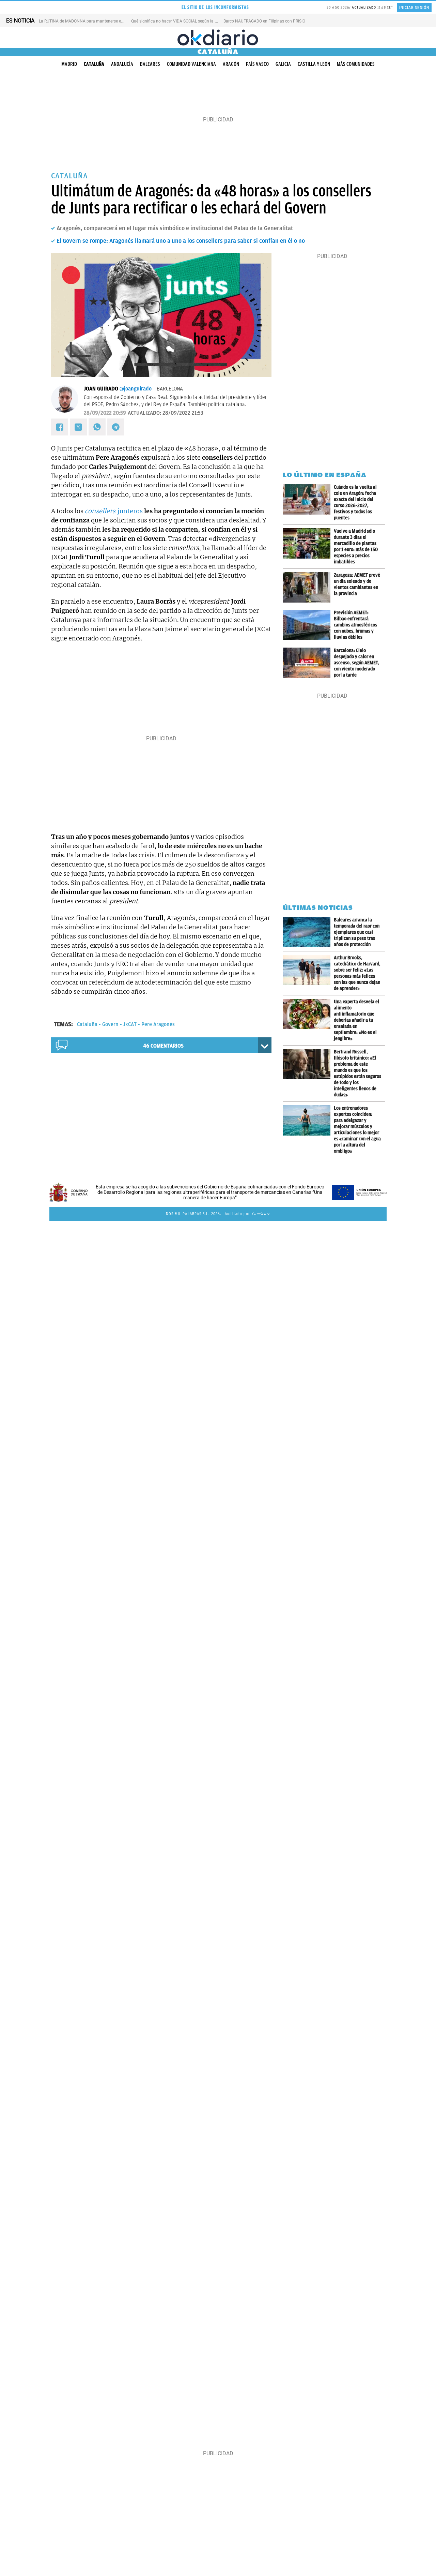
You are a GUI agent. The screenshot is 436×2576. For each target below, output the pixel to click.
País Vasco (257, 64)
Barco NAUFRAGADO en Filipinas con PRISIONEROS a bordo (278, 21)
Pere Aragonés (158, 1024)
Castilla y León (314, 64)
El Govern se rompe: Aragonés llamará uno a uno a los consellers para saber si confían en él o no (181, 241)
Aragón (231, 64)
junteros (114, 511)
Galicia (283, 64)
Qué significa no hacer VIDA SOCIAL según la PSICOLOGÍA (184, 21)
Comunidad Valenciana (191, 64)
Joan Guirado (101, 389)
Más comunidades (356, 64)
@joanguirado (136, 389)
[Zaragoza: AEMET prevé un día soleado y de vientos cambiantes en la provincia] (308, 587)
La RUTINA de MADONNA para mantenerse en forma (87, 21)
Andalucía (122, 64)
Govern (110, 1024)
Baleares (150, 64)
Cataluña (94, 64)
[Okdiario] (218, 38)
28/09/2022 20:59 (105, 413)
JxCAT (130, 1024)
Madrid (69, 64)
